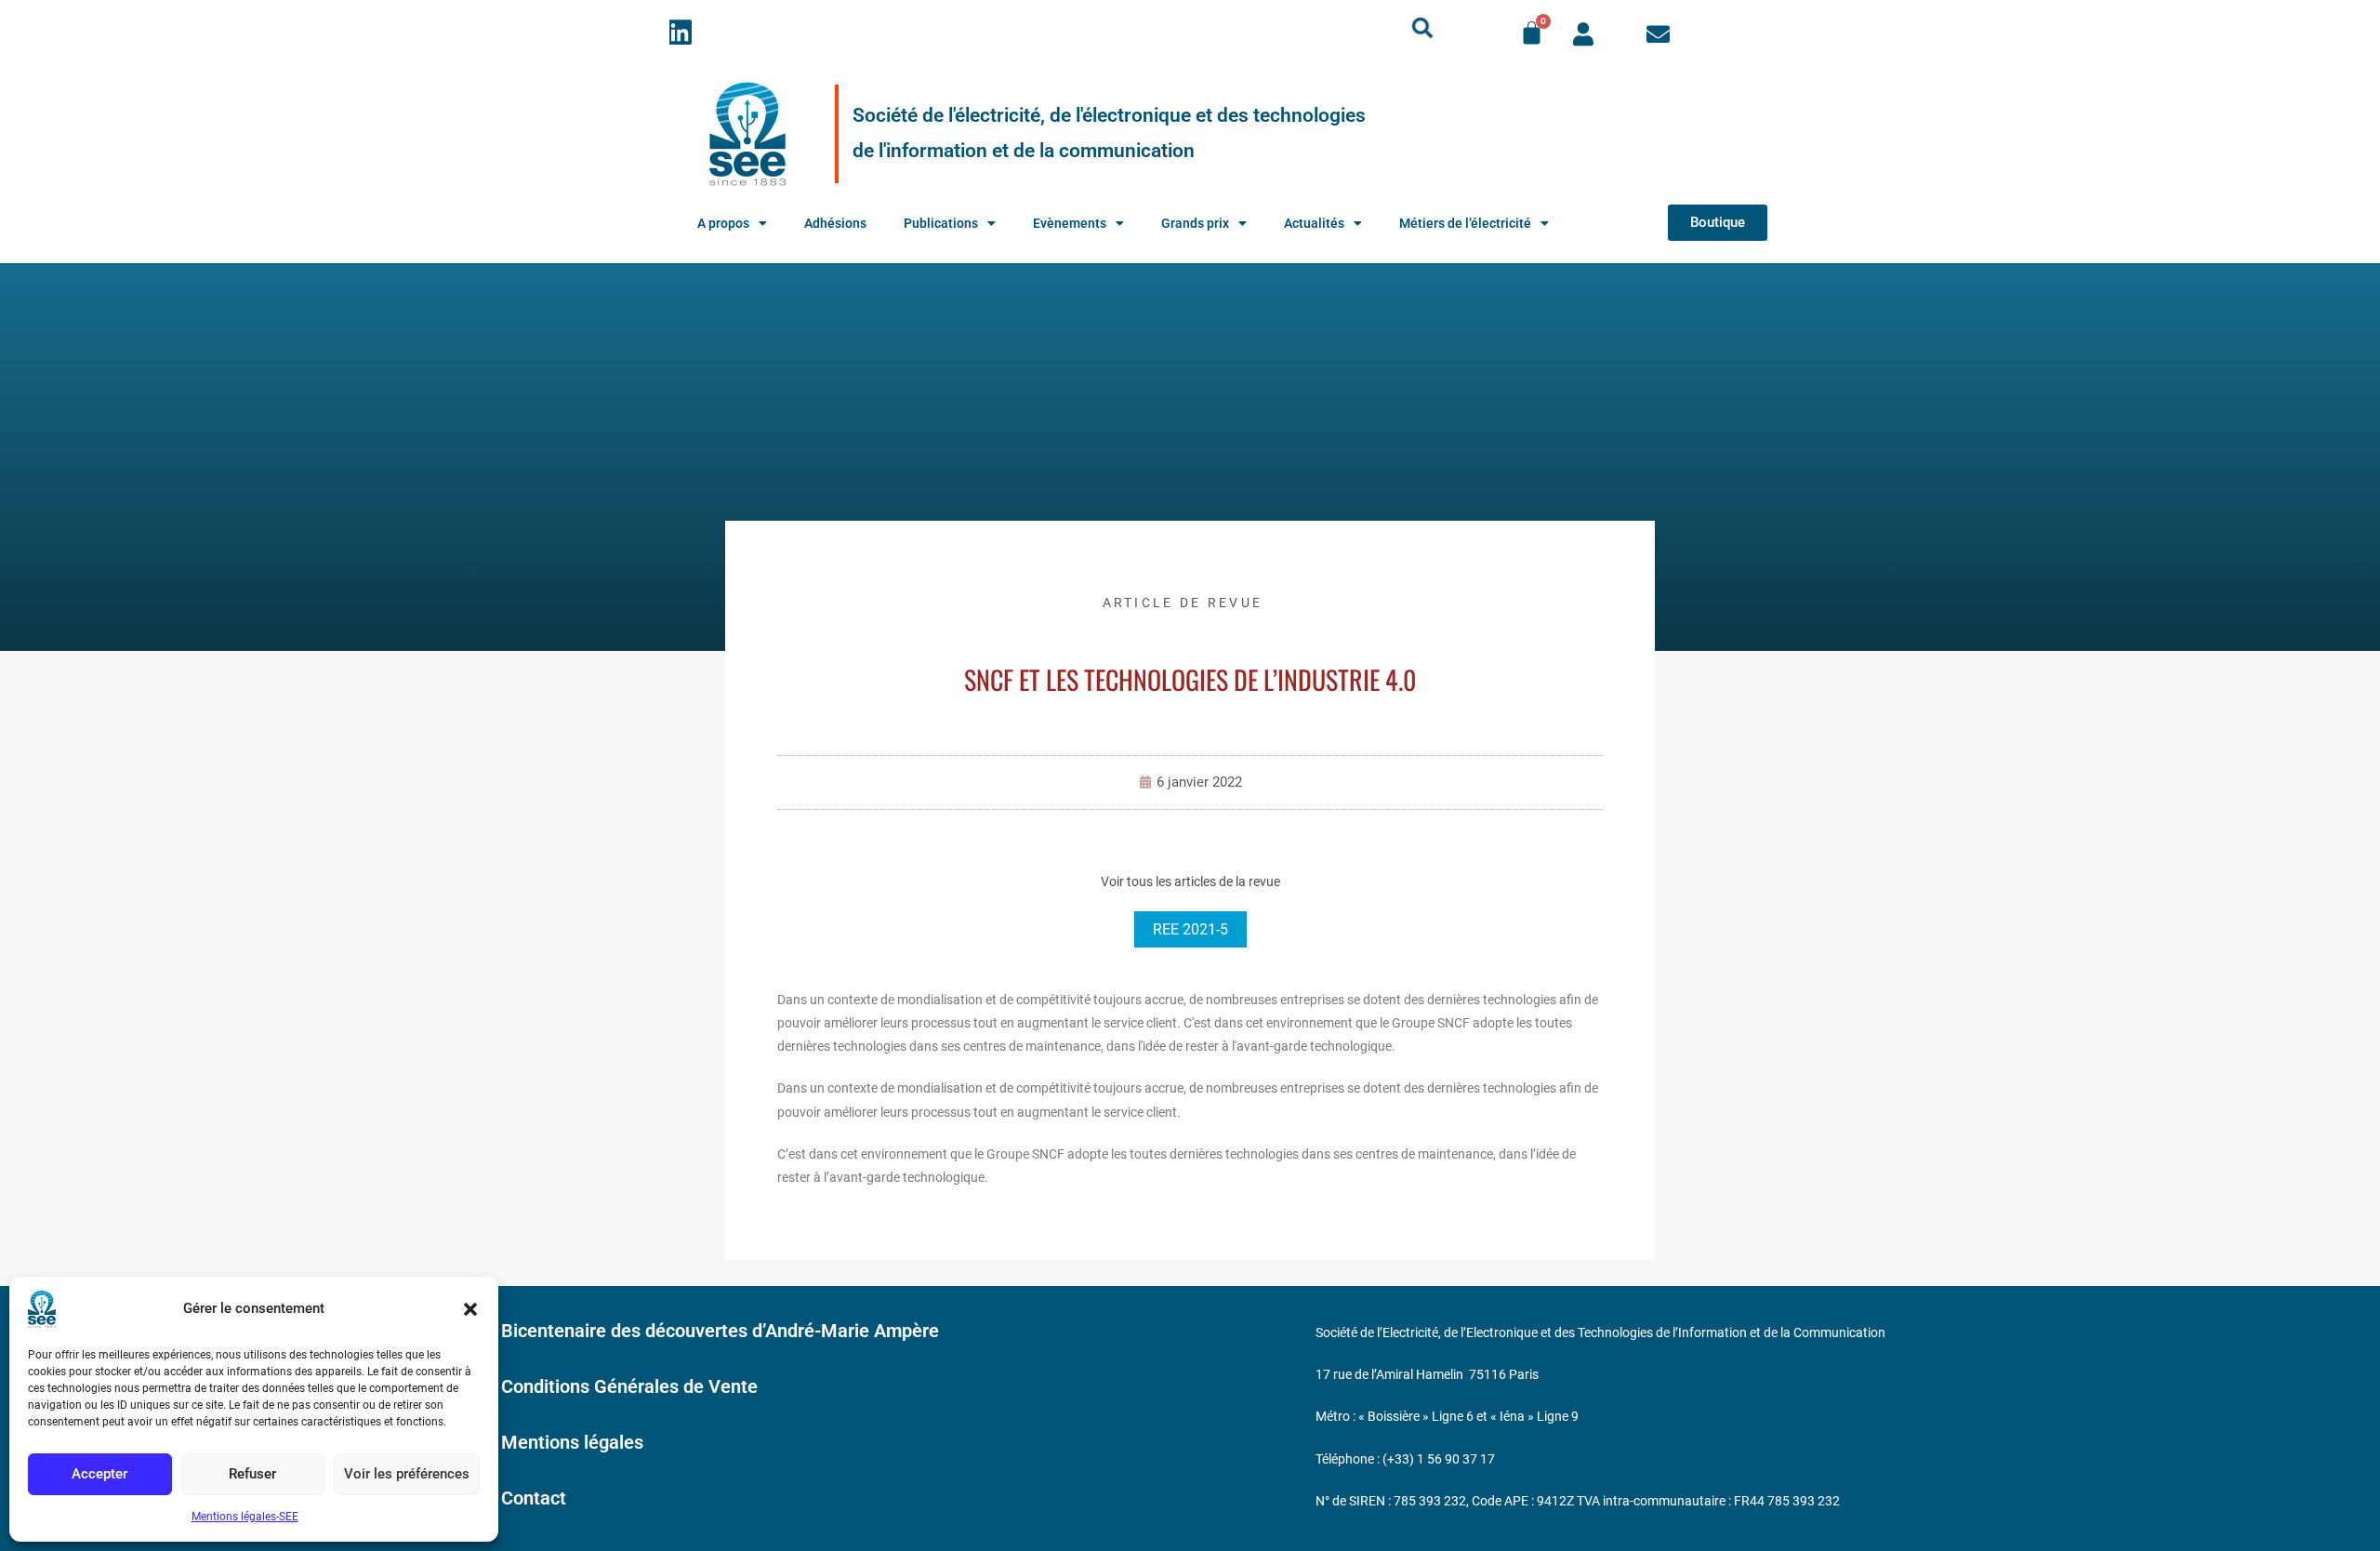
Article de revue (1183, 603)
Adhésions (835, 223)
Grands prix (1195, 223)
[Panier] (1532, 33)
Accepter (99, 1474)
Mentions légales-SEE (245, 1517)
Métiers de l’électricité (1465, 223)
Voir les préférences (407, 1474)
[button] (470, 1309)
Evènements (1070, 223)
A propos (723, 223)
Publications (941, 223)
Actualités (1314, 223)
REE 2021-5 (1190, 929)
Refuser (252, 1474)
